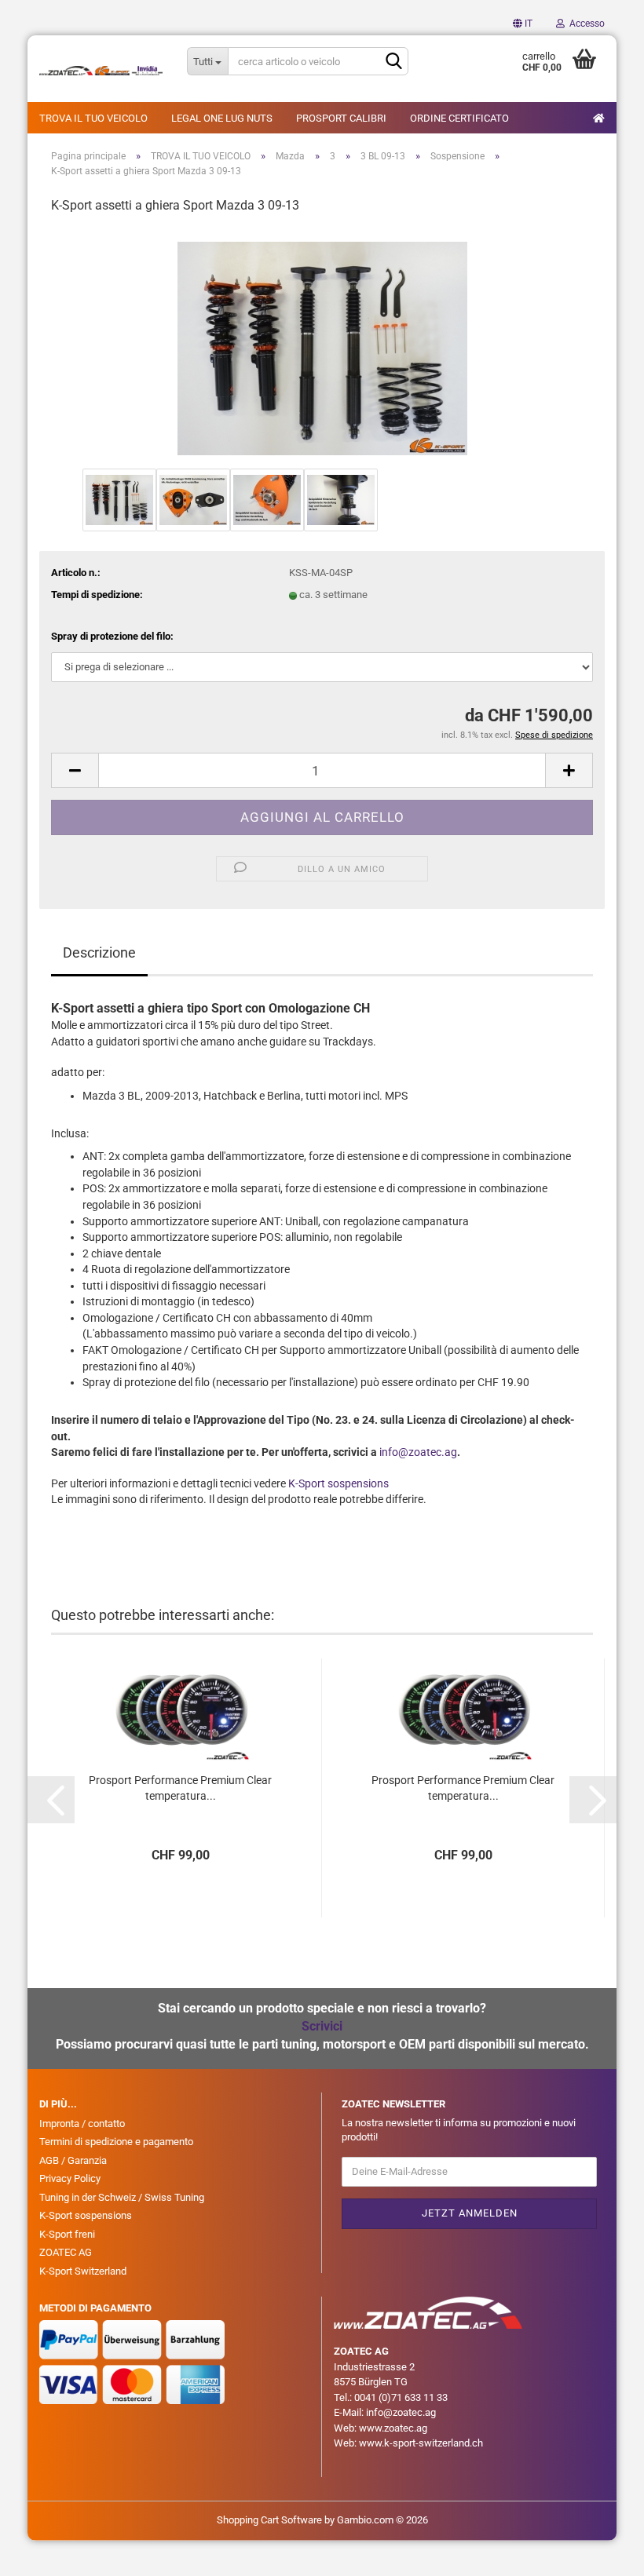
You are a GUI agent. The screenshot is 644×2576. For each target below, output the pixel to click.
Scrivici (322, 2026)
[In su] (601, 2552)
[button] (523, 24)
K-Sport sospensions (338, 1483)
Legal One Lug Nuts (222, 118)
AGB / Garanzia (73, 2160)
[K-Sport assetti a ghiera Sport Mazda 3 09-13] (322, 346)
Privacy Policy (70, 2178)
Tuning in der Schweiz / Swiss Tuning (122, 2197)
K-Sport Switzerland (83, 2271)
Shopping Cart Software (269, 2520)
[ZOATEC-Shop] (101, 71)
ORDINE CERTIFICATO (459, 118)
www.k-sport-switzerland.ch (421, 2443)
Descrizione (99, 952)
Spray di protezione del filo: (112, 636)
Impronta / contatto (82, 2124)
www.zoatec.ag (393, 2428)
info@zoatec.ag (418, 1452)
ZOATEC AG (66, 2252)
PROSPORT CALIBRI (341, 118)
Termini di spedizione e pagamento (116, 2142)
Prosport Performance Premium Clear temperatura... (180, 1788)
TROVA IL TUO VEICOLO (93, 118)
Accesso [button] (585, 24)
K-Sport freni (67, 2234)
